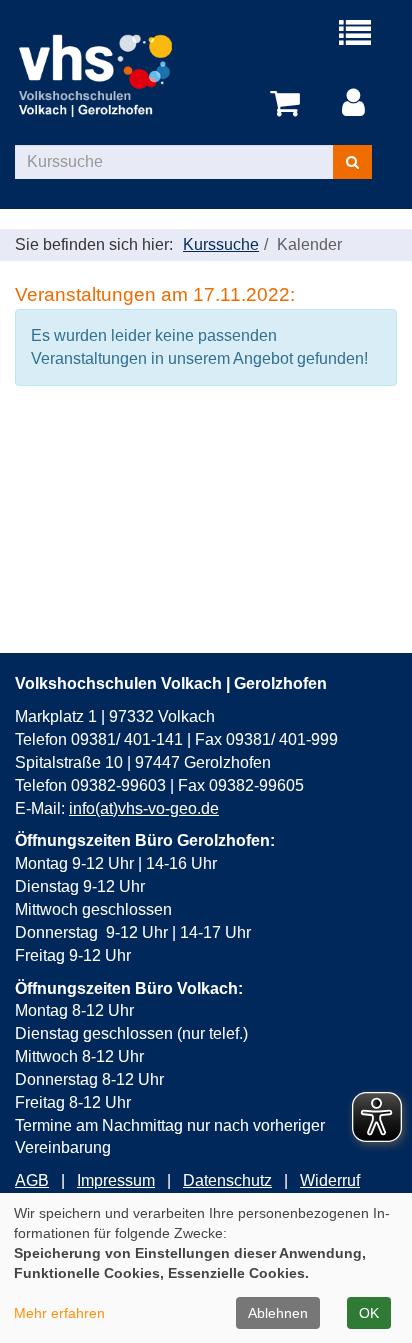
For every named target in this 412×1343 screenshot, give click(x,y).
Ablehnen (278, 1313)
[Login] (357, 104)
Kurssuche (221, 244)
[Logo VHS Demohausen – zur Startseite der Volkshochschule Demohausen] (110, 74)
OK (369, 1313)
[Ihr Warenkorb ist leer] (288, 104)
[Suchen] (352, 162)
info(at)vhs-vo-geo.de (144, 808)
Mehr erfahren (59, 1313)
